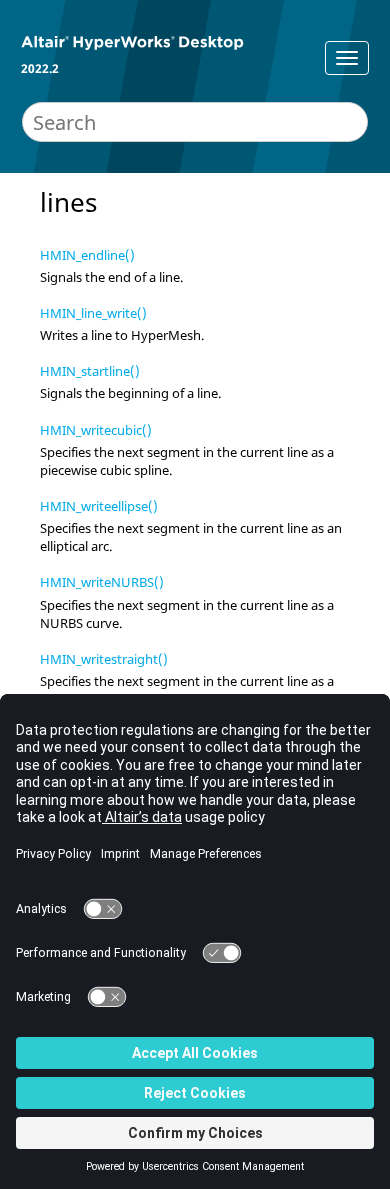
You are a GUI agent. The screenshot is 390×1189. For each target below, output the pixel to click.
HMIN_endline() (87, 255)
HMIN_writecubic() (96, 430)
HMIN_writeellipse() (99, 506)
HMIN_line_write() (93, 313)
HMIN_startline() (90, 371)
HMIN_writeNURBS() (102, 582)
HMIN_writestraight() (104, 659)
